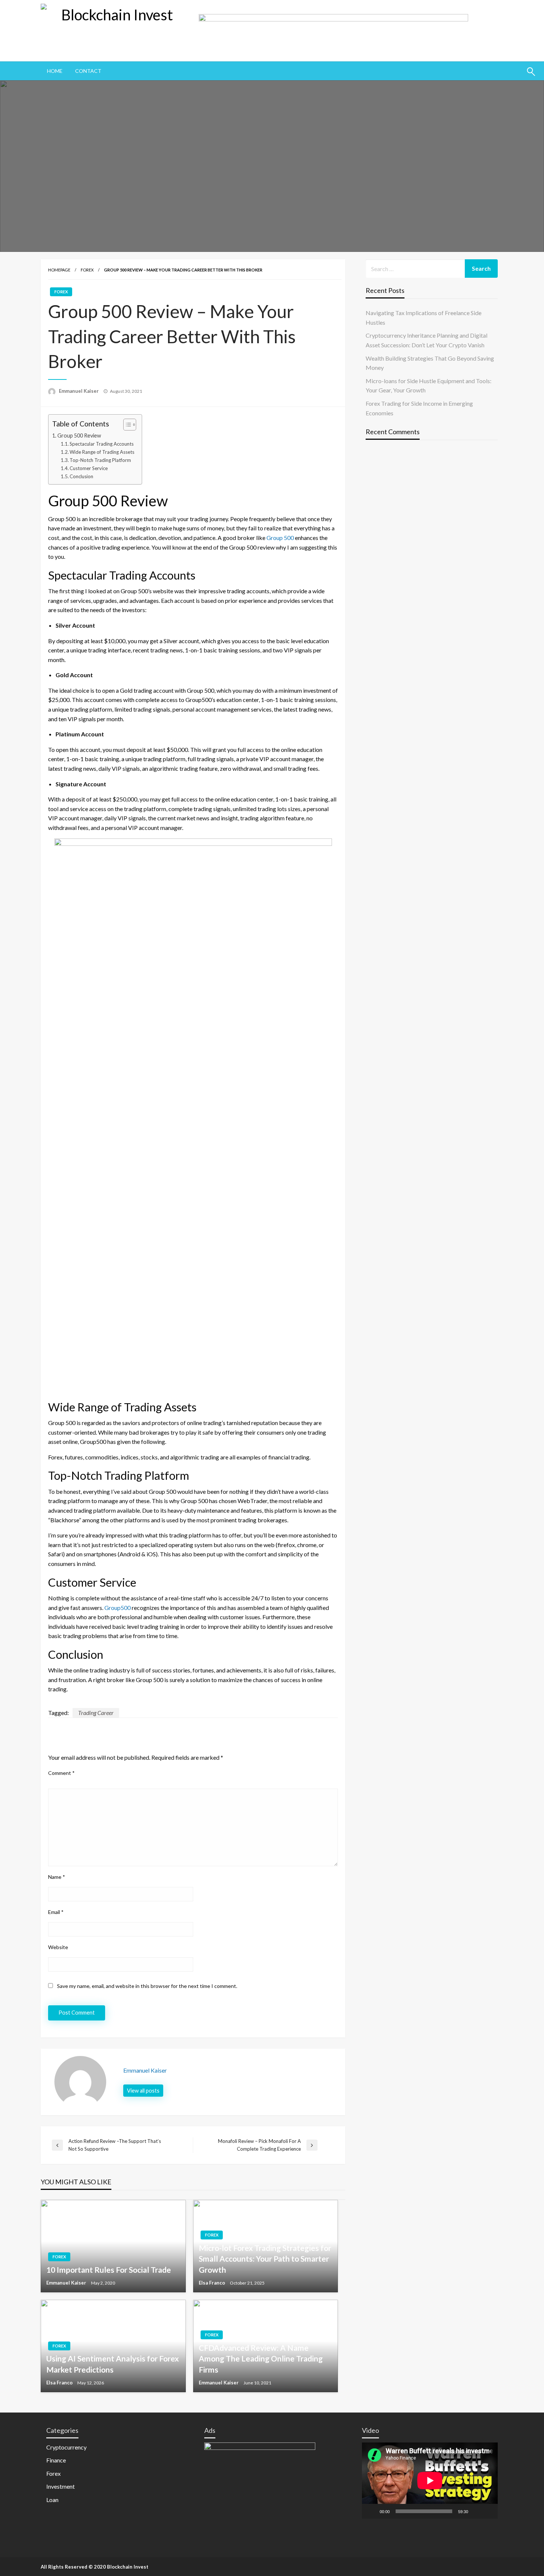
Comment (61, 1773)
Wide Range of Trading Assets (102, 452)
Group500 (117, 1608)
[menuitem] (55, 71)
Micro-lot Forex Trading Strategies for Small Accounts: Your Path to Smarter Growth (265, 2259)
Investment (61, 2486)
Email (56, 1912)
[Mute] (476, 2511)
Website (58, 1947)
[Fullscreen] (488, 2511)
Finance (56, 2460)
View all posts (143, 2091)
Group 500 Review (79, 435)
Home (55, 71)
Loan (52, 2500)
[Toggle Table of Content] (126, 425)
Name (57, 1877)
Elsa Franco (212, 2283)
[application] (430, 2481)
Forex (87, 270)
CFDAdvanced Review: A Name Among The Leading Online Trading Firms (261, 2359)
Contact (88, 71)
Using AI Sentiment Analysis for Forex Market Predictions (113, 2364)
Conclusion (81, 476)
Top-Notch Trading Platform (100, 460)
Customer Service (89, 468)
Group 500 (280, 538)
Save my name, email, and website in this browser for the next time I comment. (147, 1986)
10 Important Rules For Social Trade (109, 2270)
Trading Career (96, 1713)
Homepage (59, 270)
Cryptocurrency (66, 2447)
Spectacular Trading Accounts (102, 444)
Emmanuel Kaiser (79, 391)
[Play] (372, 2511)
